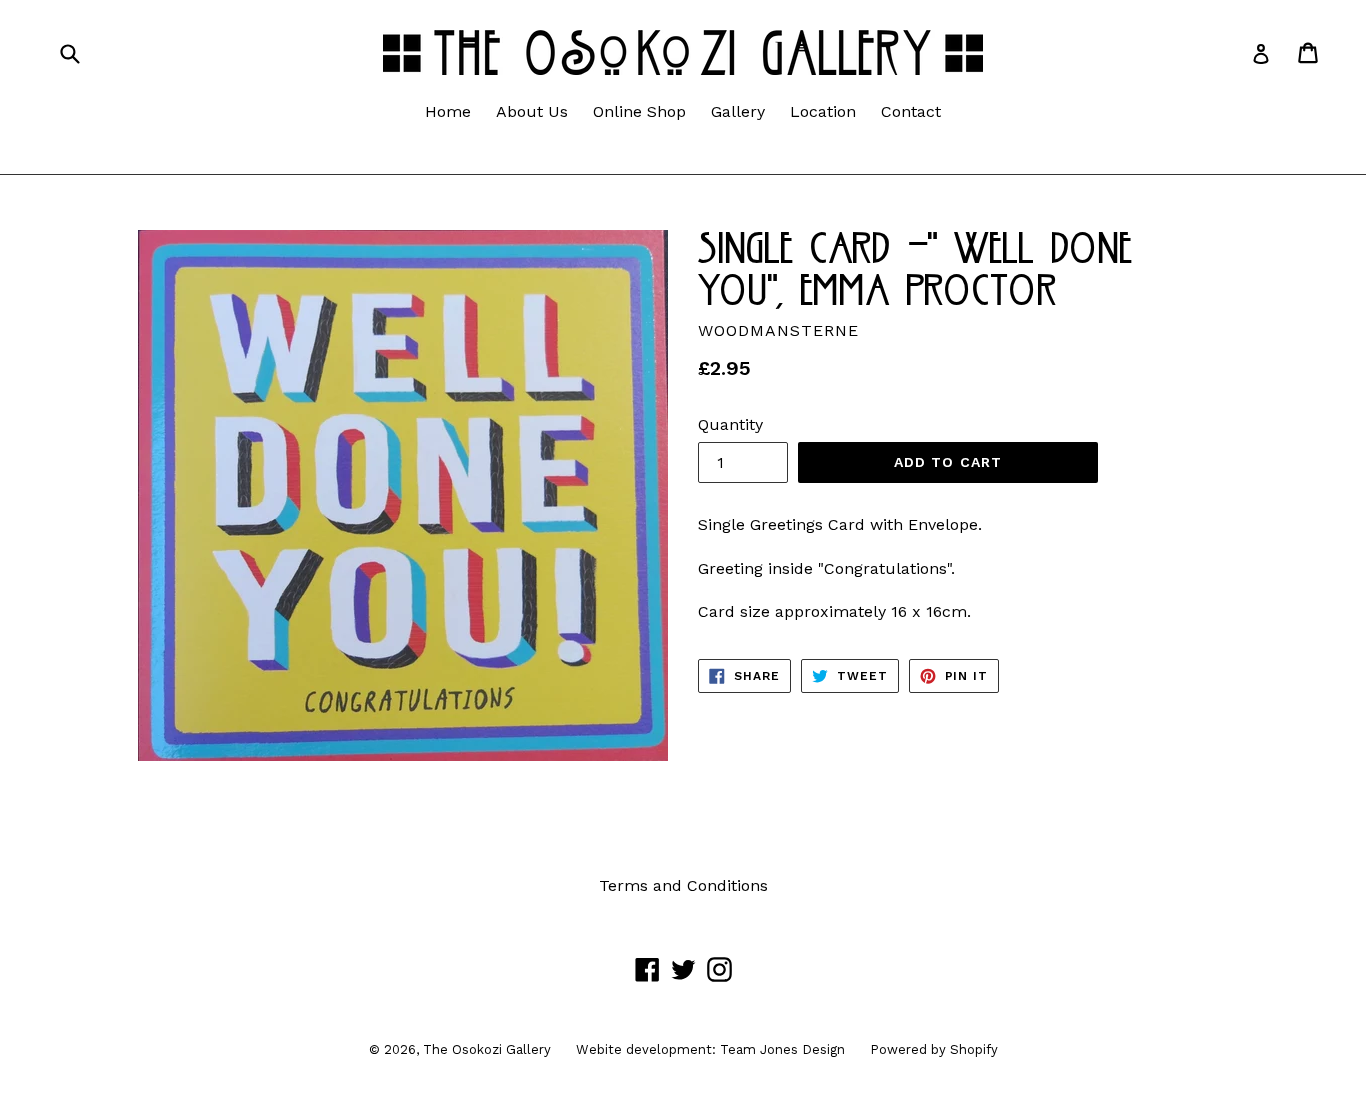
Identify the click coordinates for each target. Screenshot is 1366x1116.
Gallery (738, 111)
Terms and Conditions (683, 885)
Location (823, 111)
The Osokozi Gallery (487, 1049)
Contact (911, 111)
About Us (532, 111)
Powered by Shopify (934, 1049)
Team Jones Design (782, 1049)
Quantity (730, 424)
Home (448, 111)
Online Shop (639, 111)
